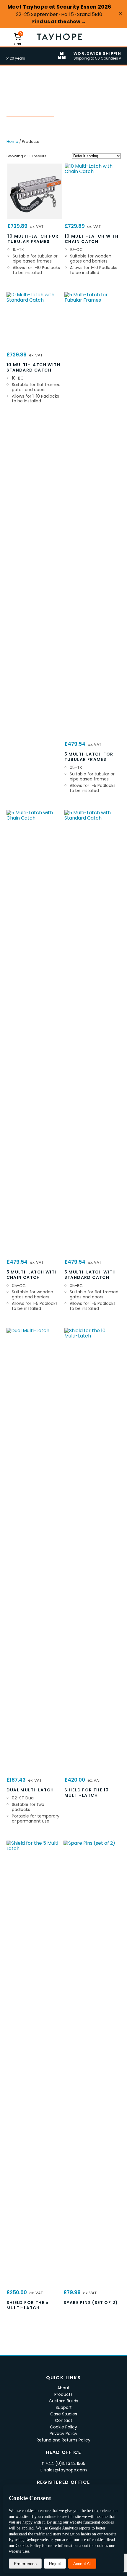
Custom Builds (63, 2401)
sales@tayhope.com (66, 2470)
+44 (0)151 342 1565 (65, 2463)
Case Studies (64, 2414)
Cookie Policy (63, 2427)
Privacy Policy (63, 2433)
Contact (64, 2420)
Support (64, 2407)
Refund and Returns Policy (63, 2440)
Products (63, 2394)
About (63, 2388)
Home (12, 141)
